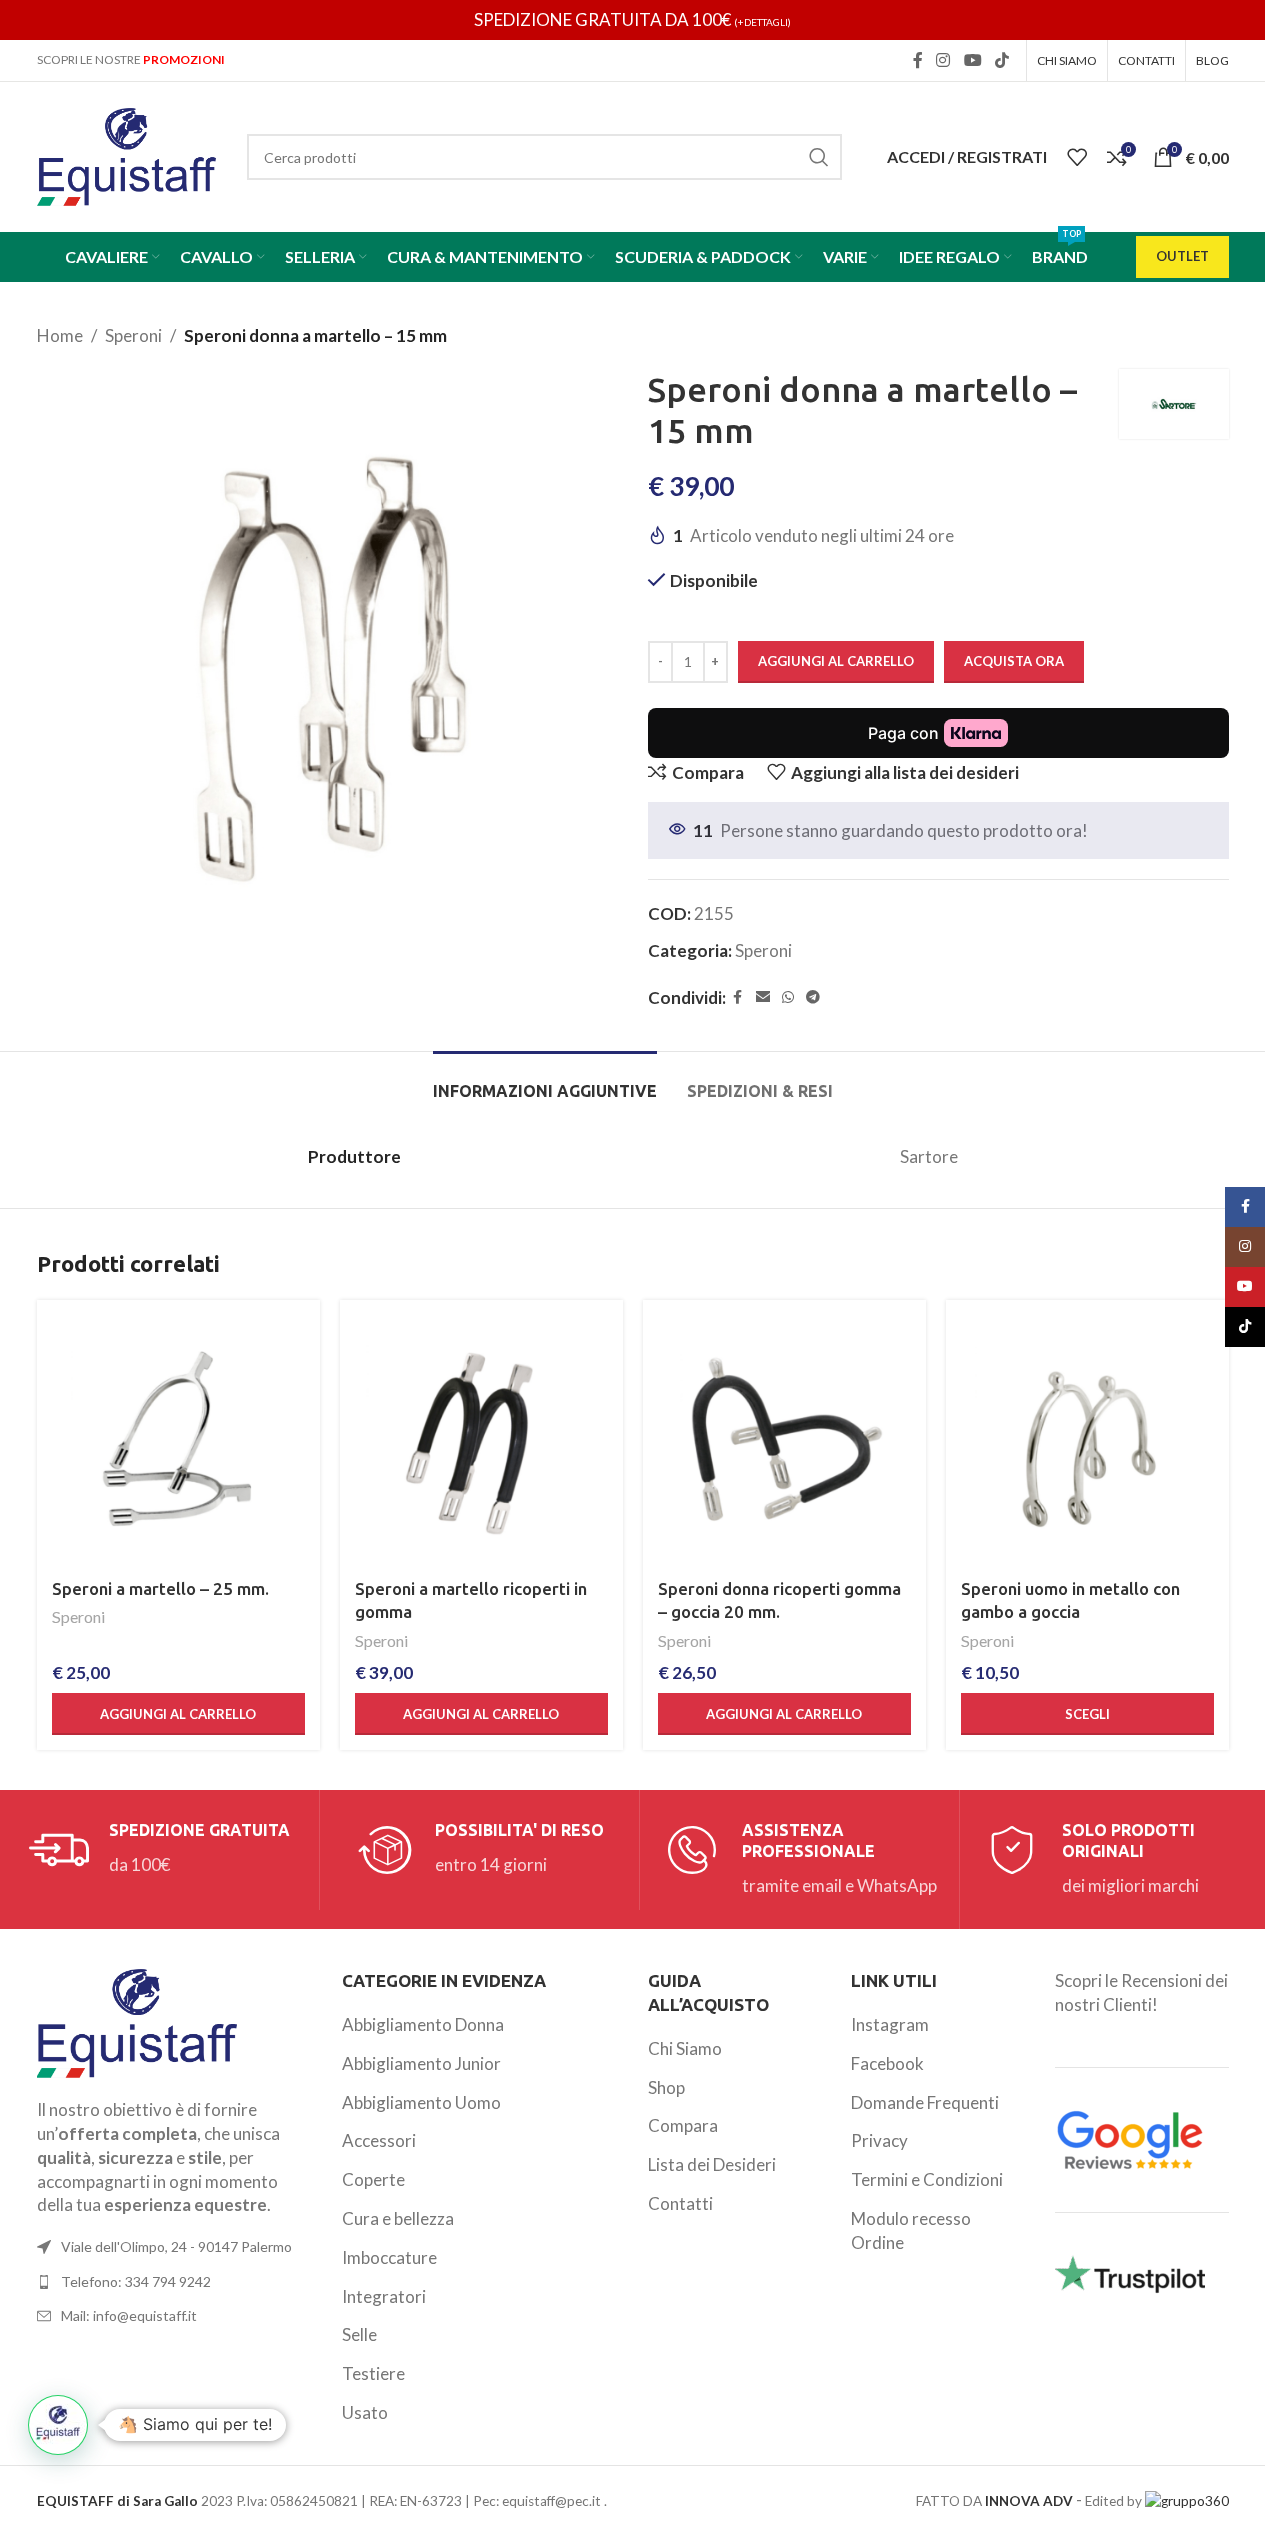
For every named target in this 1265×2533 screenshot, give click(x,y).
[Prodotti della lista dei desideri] (1077, 157)
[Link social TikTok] (1001, 60)
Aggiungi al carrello (836, 661)
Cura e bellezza (398, 2218)
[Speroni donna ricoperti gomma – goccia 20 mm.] (784, 1441)
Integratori (384, 2296)
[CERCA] (819, 157)
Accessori (379, 2140)
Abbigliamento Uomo (421, 2102)
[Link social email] (763, 997)
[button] (178, 1714)
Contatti (680, 2203)
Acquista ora (1014, 661)
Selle (359, 2334)
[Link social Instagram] (943, 60)
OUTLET (1182, 256)
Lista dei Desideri (712, 2164)
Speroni (133, 335)
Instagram (890, 2024)
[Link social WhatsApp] (788, 997)
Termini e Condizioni (927, 2179)
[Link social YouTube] (972, 60)
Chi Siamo (685, 2048)
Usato (365, 2412)
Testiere (373, 2373)
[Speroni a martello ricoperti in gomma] (481, 1441)
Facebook (887, 2063)
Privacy (879, 2140)
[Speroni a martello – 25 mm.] (178, 1441)
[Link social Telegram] (813, 997)
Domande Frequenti (925, 2102)
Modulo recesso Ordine (911, 2230)
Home (60, 335)
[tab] (545, 1081)
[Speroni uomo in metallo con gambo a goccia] (1087, 1441)
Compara (683, 2125)
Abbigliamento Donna (423, 2024)
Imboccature (389, 2257)
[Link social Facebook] (918, 60)
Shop (666, 2087)
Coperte (373, 2179)
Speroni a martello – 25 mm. (160, 1588)
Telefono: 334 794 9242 (136, 2281)
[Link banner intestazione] (632, 20)
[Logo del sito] (127, 154)
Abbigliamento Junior (421, 2063)
